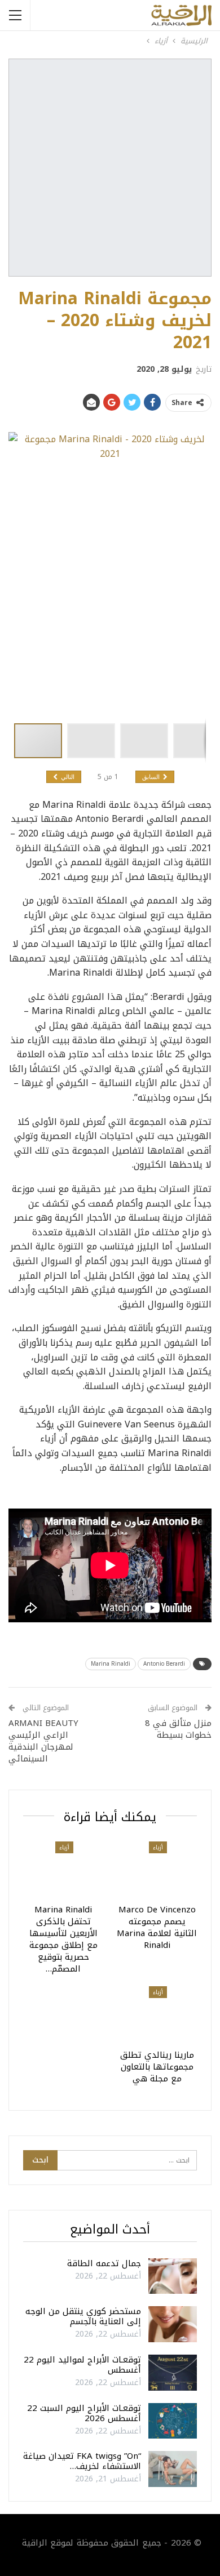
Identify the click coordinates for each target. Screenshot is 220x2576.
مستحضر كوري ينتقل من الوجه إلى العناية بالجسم (83, 2316)
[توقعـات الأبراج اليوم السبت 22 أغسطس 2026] (173, 2421)
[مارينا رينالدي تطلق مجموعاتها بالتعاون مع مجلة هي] (157, 2014)
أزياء (158, 1847)
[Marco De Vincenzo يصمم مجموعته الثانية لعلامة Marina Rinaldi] (157, 1869)
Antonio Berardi (164, 1664)
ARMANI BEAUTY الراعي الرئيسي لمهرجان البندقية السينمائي (43, 1741)
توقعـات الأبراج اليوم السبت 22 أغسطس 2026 (84, 2413)
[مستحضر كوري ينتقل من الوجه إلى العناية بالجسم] (173, 2324)
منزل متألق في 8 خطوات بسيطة (178, 1729)
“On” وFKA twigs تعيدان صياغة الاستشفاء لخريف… (82, 2461)
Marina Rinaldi (111, 1664)
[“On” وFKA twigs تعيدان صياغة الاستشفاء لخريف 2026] (173, 2469)
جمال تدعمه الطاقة (104, 2263)
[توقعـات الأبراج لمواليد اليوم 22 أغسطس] (173, 2373)
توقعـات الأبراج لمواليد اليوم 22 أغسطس (82, 2365)
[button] (94, 741)
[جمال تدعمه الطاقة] (173, 2276)
